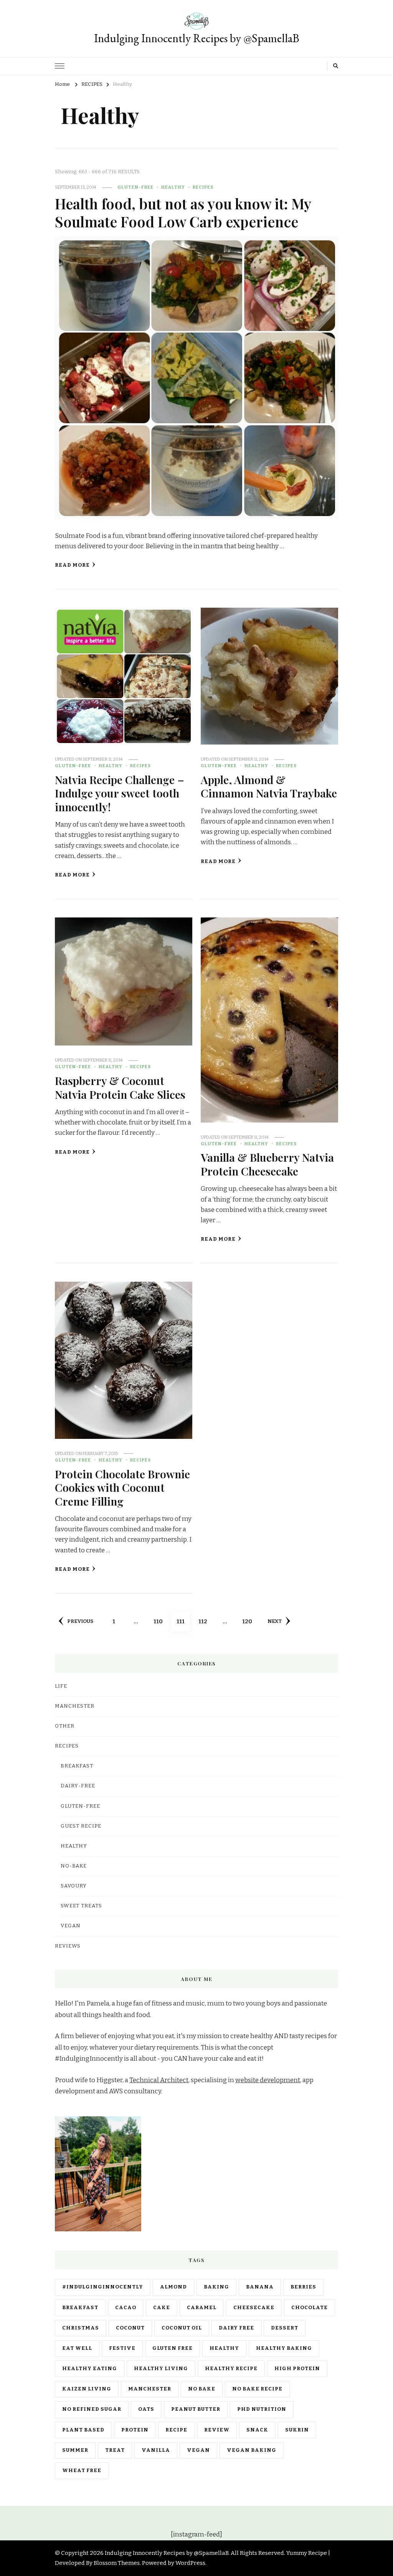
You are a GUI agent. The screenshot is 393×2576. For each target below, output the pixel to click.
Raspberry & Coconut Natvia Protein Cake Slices (120, 1087)
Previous (80, 1621)
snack (257, 2430)
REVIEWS (68, 1946)
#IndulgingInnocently (103, 2287)
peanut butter (196, 2409)
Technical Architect (159, 2080)
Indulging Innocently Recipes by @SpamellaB (197, 38)
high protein (297, 2369)
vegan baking (252, 2450)
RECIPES (203, 187)
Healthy (173, 187)
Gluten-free (135, 187)
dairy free (236, 2328)
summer (75, 2450)
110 (160, 1621)
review (217, 2430)
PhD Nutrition (262, 2409)
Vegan (71, 1926)
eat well (77, 2348)
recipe (176, 2430)
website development (268, 2080)
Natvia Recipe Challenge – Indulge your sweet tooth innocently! (120, 793)
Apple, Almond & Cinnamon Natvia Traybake (269, 786)
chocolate (310, 2308)
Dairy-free (78, 1786)
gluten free (173, 2348)
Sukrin (297, 2430)
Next (275, 1621)
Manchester (150, 2389)
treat (115, 2450)
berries (303, 2287)
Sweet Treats (81, 1906)
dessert (285, 2328)
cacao (126, 2308)
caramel (202, 2308)
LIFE (61, 1686)
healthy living (161, 2369)
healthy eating (90, 2369)
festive (122, 2348)
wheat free (82, 2471)
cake (162, 2308)
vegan (198, 2450)
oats (146, 2409)
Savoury (74, 1886)
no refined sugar (92, 2409)
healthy (224, 2348)
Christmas (81, 2328)
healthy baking (284, 2348)
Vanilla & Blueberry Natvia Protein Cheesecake (267, 1164)
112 (205, 1621)
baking (216, 2287)
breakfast (80, 2308)
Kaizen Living (87, 2389)
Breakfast (77, 1766)
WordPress (190, 2563)
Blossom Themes (117, 2563)
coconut (130, 2328)
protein (135, 2430)
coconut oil (182, 2328)
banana (260, 2287)
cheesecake (254, 2308)
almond (173, 2287)
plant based (83, 2430)
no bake (202, 2389)
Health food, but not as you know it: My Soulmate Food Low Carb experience (183, 212)
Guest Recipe (81, 1826)
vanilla (156, 2450)
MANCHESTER (75, 1706)
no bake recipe (257, 2389)
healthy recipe (231, 2369)
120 (249, 1621)
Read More (72, 565)
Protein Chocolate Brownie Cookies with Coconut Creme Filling (122, 1487)
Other (65, 1726)
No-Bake (74, 1866)
